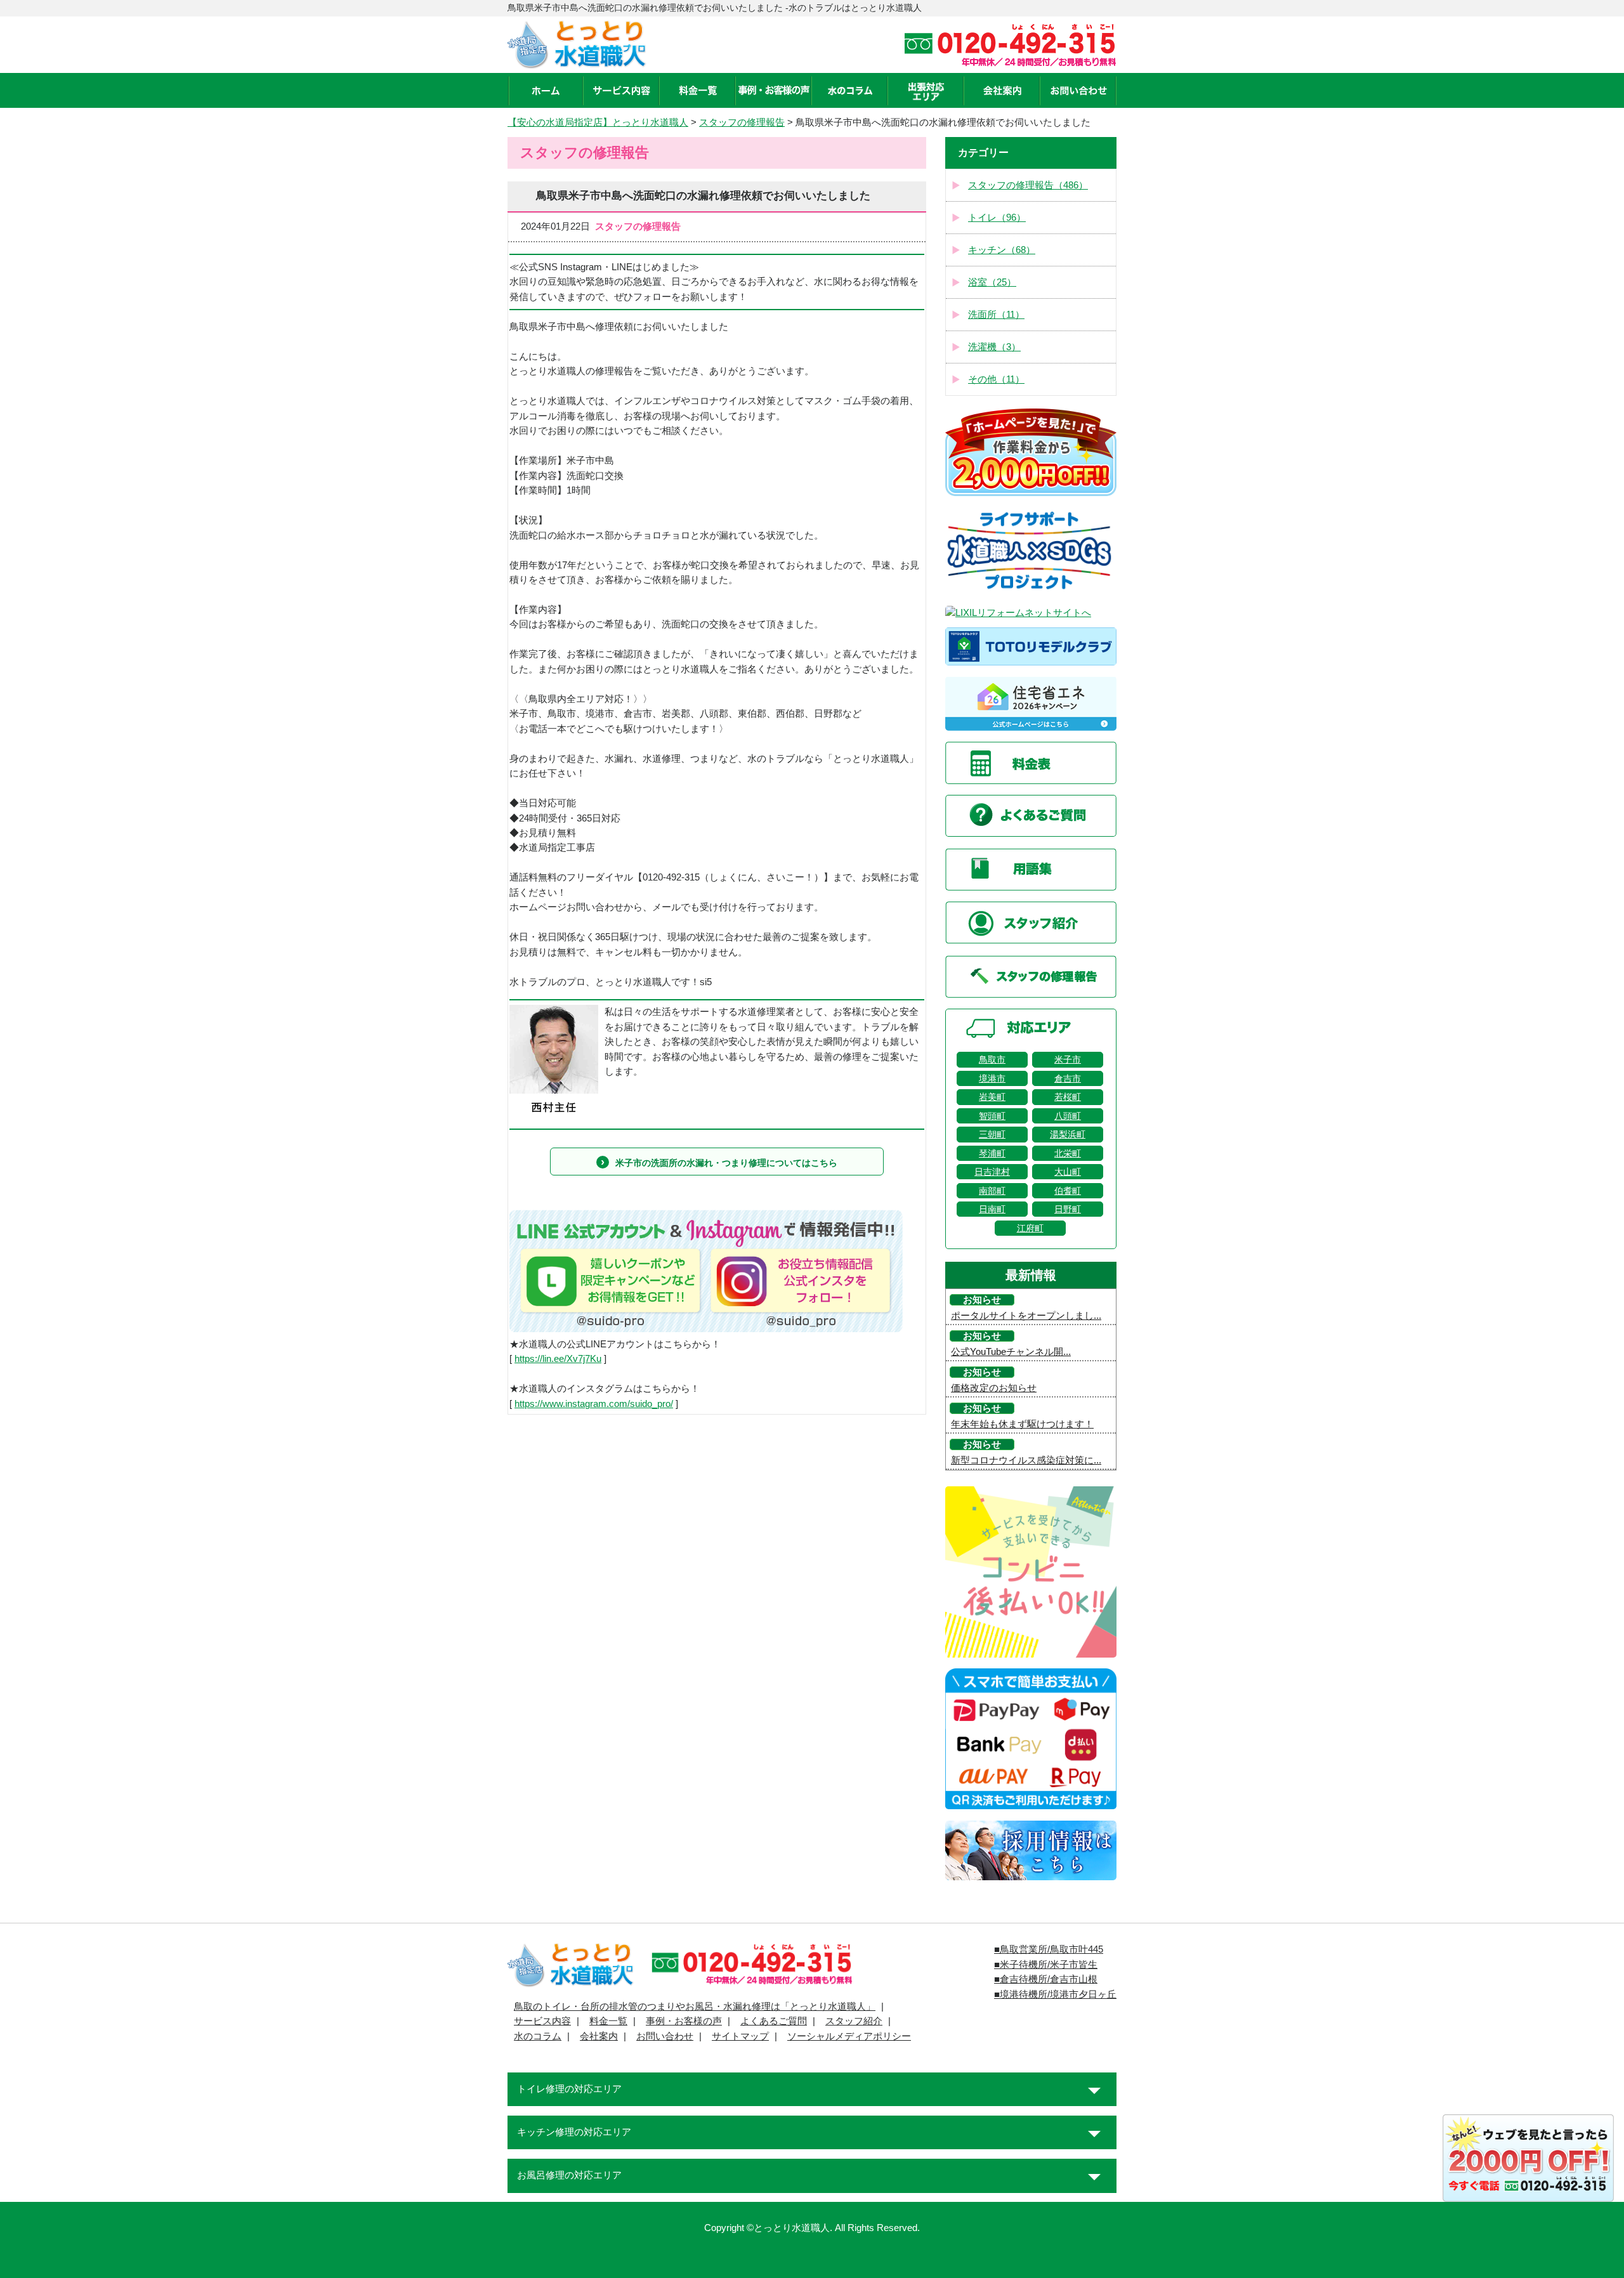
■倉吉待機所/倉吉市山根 (1046, 1979)
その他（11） (996, 379)
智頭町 (992, 1116)
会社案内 (599, 2036)
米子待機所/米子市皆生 (1049, 1965)
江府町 (1030, 1228)
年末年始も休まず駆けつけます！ (1022, 1424)
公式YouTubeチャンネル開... (1011, 1352)
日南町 (992, 1209)
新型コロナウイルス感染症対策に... (1026, 1460)
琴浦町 (992, 1153)
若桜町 (1068, 1097)
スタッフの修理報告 (742, 122)
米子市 (1068, 1059)
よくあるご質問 (774, 2021)
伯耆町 (1068, 1191)
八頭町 (1068, 1116)
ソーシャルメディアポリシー (849, 2036)
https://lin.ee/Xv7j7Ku (558, 1359)
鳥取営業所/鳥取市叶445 (1051, 1949)
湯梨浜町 (1068, 1134)
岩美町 (992, 1097)
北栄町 (1068, 1153)
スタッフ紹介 (854, 2021)
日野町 (1068, 1209)
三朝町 (992, 1134)
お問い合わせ (665, 2036)
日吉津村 (992, 1172)
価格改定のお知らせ (994, 1388)
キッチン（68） (1002, 250)
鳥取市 (992, 1059)
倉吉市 (1068, 1078)
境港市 (992, 1078)
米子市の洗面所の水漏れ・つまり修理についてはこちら (726, 1163)
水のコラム (538, 2036)
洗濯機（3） (994, 347)
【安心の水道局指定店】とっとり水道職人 (598, 122)
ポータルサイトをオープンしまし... (1026, 1316)
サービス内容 (542, 2021)
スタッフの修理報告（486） (1028, 185)
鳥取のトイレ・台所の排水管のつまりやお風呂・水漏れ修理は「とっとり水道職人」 (695, 2006)
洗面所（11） (996, 315)
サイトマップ (740, 2036)
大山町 (1068, 1172)
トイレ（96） (997, 218)
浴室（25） (992, 282)
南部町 (992, 1191)
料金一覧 (608, 2021)
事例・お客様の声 (684, 2021)
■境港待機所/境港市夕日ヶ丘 (1055, 1994)
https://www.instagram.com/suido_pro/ (594, 1404)
